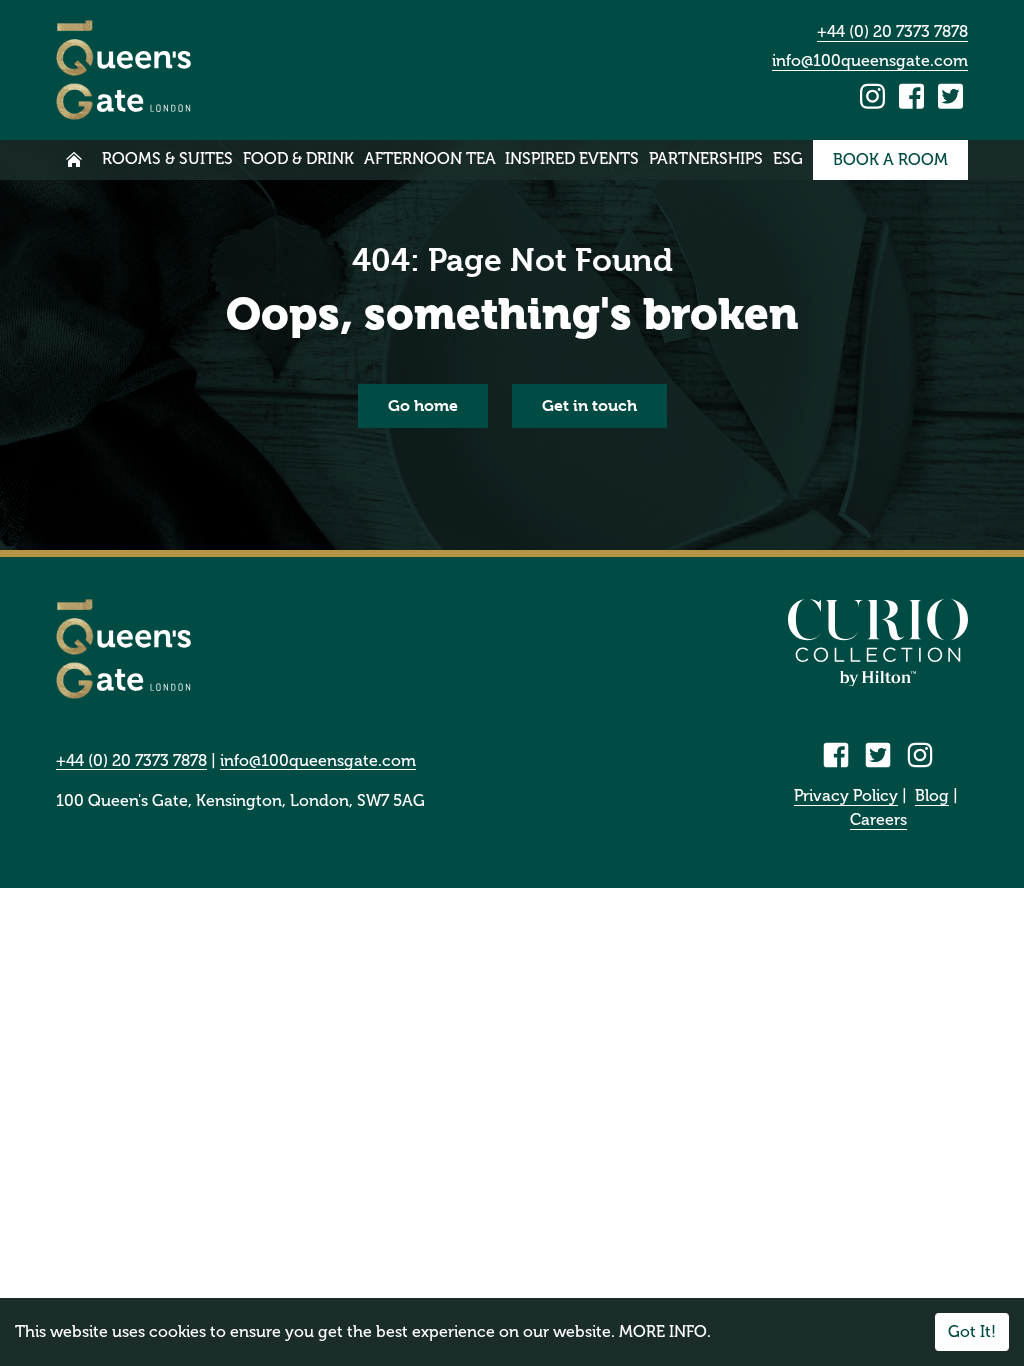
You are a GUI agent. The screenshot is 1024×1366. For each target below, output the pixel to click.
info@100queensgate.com (870, 60)
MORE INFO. (665, 1331)
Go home (423, 405)
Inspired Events (572, 158)
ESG (788, 158)
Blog (932, 795)
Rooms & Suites (167, 158)
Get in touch (589, 405)
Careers (878, 819)
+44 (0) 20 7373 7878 (892, 31)
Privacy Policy (846, 795)
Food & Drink (298, 158)
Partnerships (706, 158)
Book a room (890, 159)
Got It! (972, 1331)
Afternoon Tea (430, 158)
